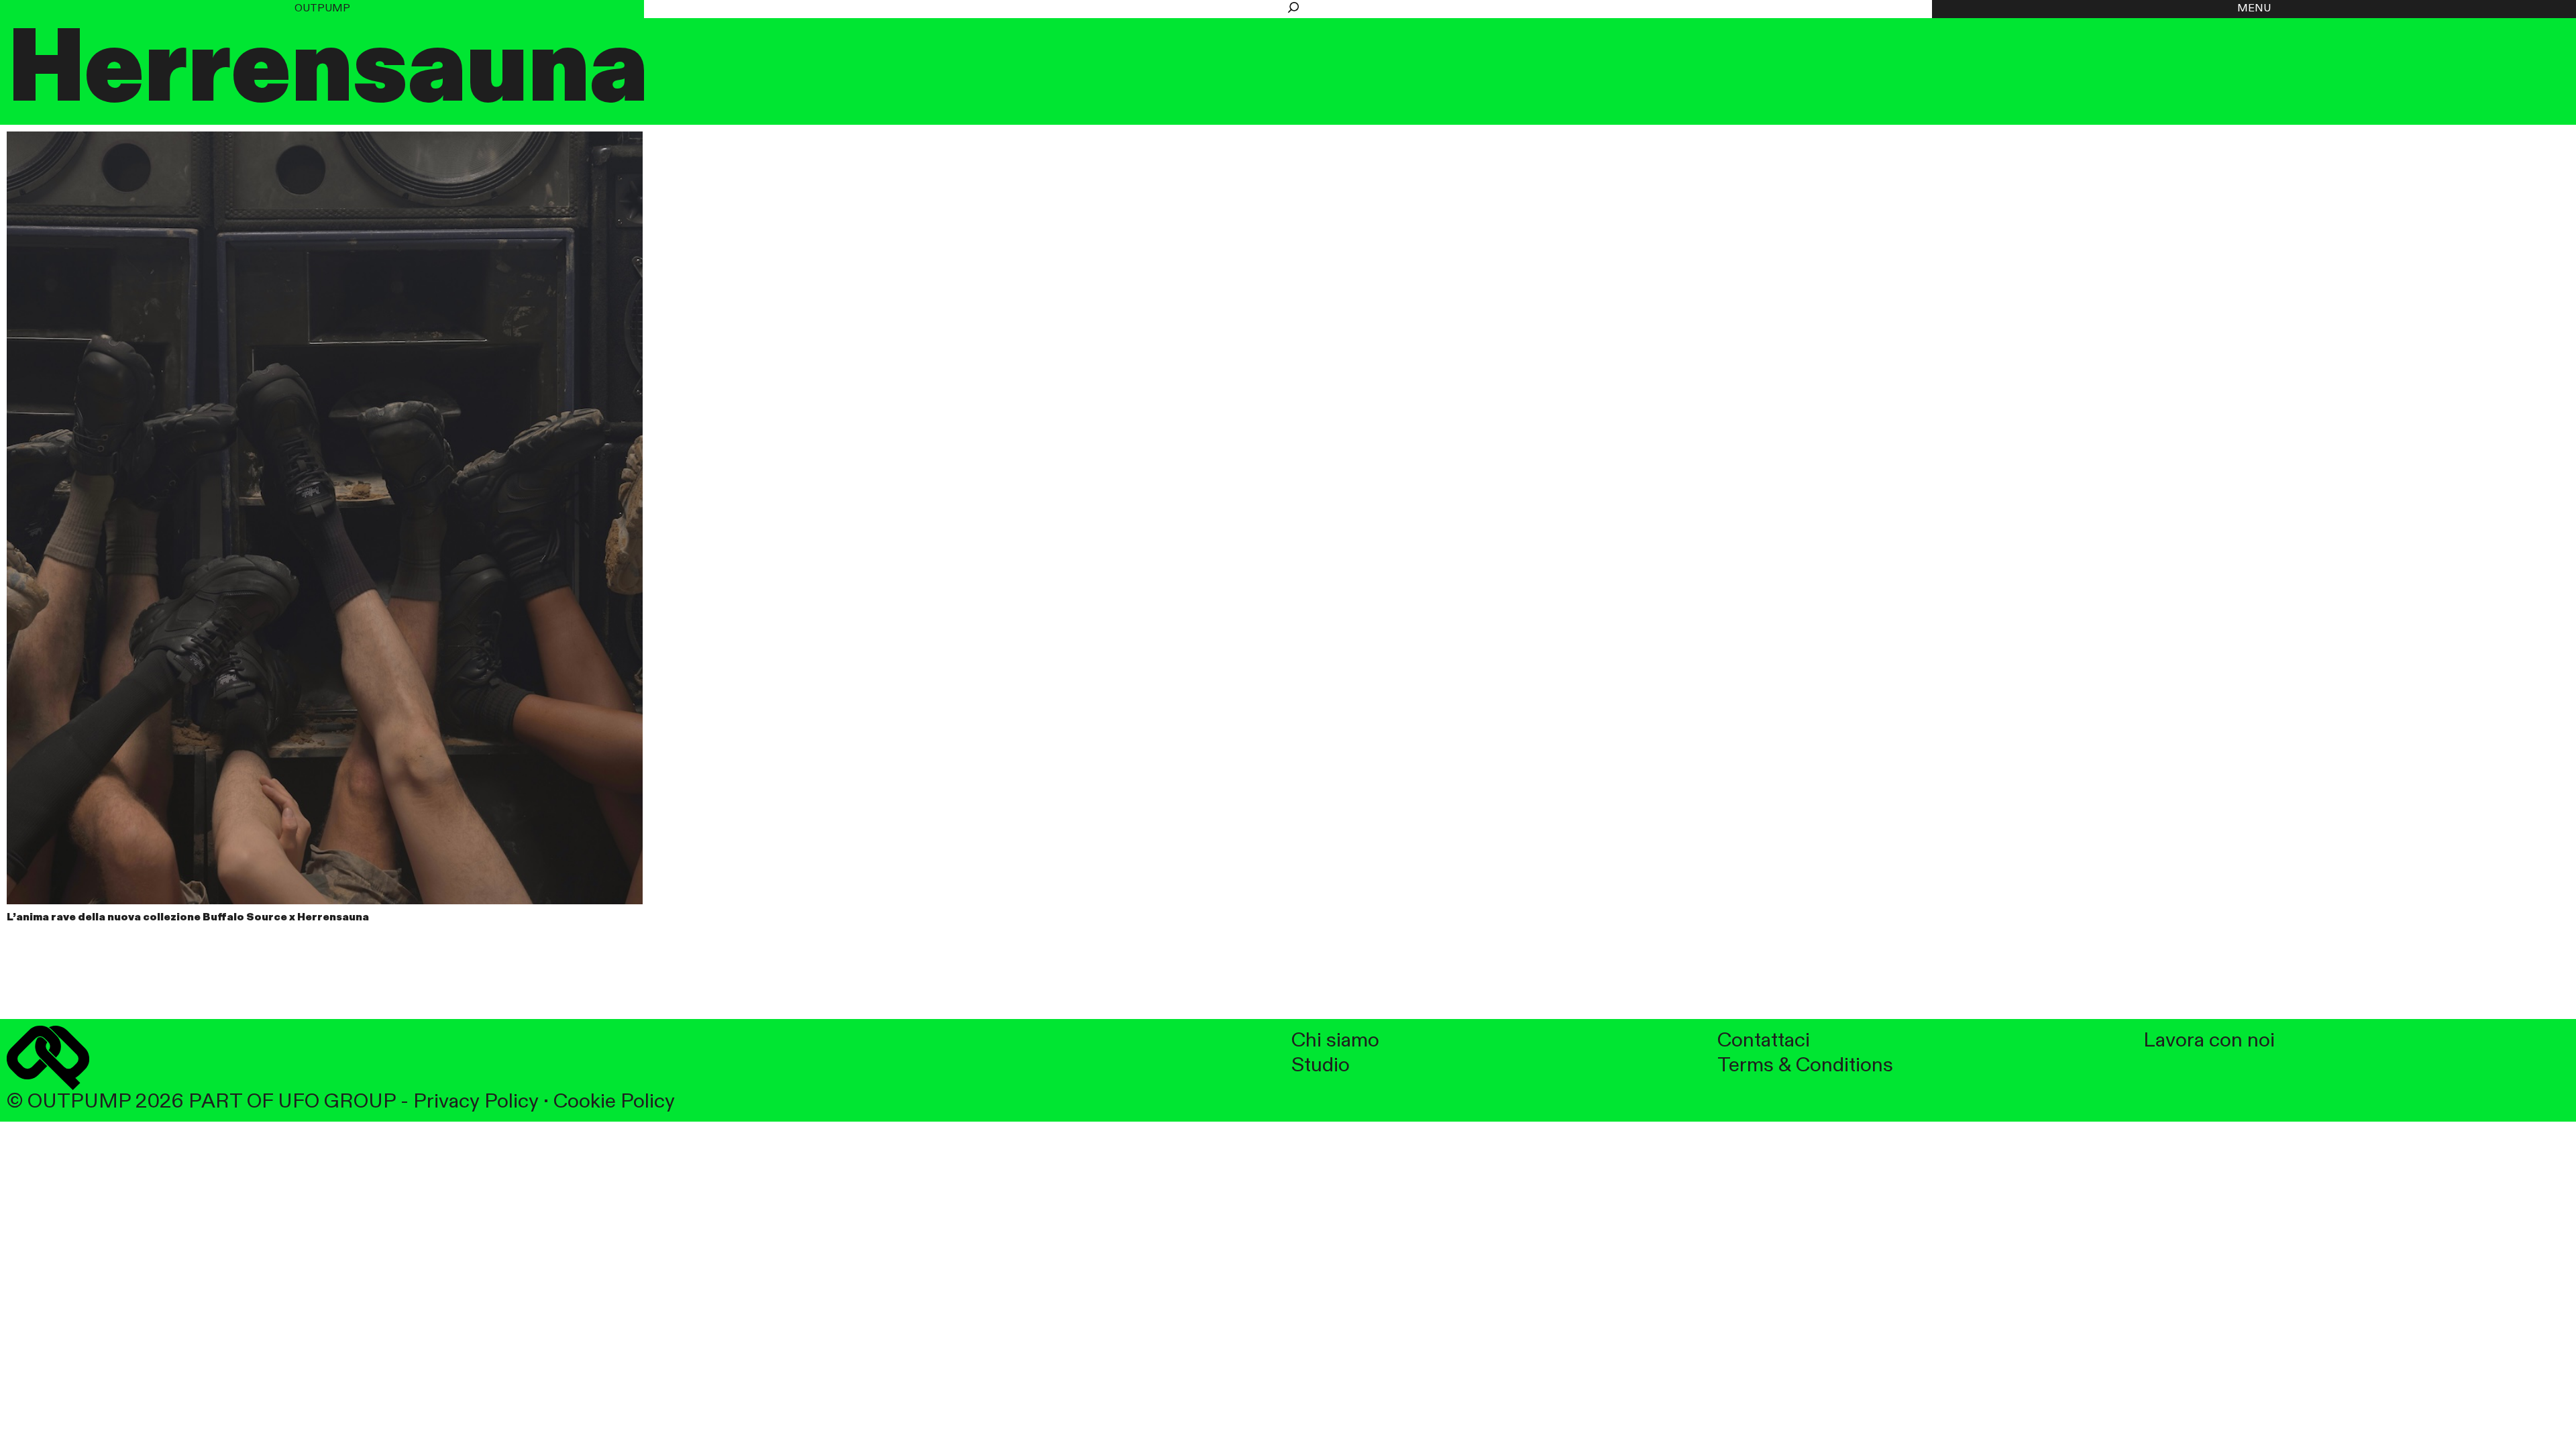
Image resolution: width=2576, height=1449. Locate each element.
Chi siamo (1335, 1041)
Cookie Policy (614, 1102)
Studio (1321, 1066)
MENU (2254, 9)
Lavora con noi (2209, 1041)
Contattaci (1764, 1041)
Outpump (322, 9)
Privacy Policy (476, 1102)
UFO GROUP (337, 1102)
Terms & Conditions (1805, 1066)
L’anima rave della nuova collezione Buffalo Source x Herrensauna (188, 918)
